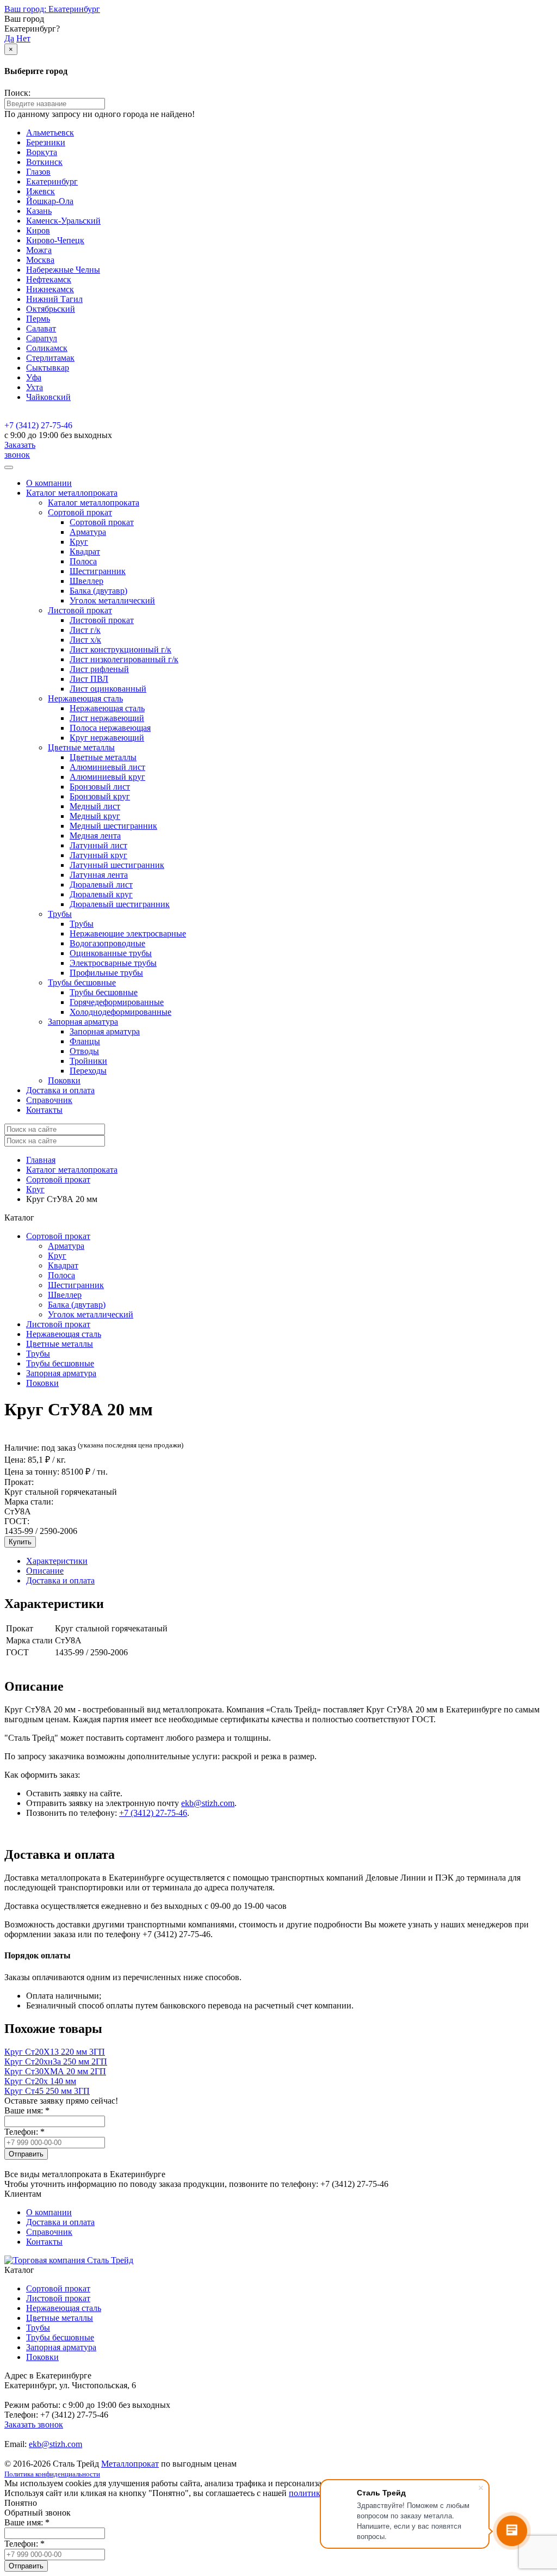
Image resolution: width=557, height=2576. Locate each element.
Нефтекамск (49, 279)
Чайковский (48, 397)
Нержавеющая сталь (107, 708)
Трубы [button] (60, 914)
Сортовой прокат (102, 522)
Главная (41, 1160)
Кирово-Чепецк (55, 240)
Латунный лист (98, 845)
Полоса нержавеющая (110, 728)
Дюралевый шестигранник (120, 904)
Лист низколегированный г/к (124, 659)
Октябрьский (51, 309)
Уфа (34, 377)
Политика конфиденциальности (52, 2474)
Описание (45, 1571)
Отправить (26, 2154)
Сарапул (42, 338)
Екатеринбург (52, 181)
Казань (39, 211)
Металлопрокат (130, 2464)
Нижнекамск (50, 289)
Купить (20, 1542)
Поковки (64, 1080)
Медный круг (95, 816)
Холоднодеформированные (120, 1012)
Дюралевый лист (101, 885)
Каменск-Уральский (63, 221)
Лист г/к (85, 630)
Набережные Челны (63, 270)
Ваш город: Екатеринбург (52, 9)
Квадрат (85, 551)
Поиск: (17, 93)
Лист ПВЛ (89, 679)
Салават (41, 328)
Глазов (38, 172)
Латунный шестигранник (117, 865)
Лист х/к (85, 640)
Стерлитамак (50, 358)
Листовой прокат (102, 620)
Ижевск (41, 191)
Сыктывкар (48, 368)
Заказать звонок (20, 450)
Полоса (83, 561)
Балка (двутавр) (98, 591)
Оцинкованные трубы (111, 953)
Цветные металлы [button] (81, 747)
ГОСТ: (17, 1521)
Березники (46, 142)
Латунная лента (99, 875)
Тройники (88, 1061)
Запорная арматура (105, 1031)
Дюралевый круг (101, 894)
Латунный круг (98, 855)
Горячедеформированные (117, 1002)
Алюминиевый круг (107, 777)
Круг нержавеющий (107, 738)
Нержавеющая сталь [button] (85, 698)
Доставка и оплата (60, 1090)
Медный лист (95, 806)
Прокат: (19, 1482)
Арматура (88, 532)
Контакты (44, 1110)
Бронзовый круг (100, 796)
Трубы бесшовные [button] (82, 982)
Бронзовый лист (100, 787)
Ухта (35, 387)
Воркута (42, 152)
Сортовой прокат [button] (80, 512)
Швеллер (86, 581)
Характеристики (57, 1561)
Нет (23, 38)
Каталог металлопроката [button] (72, 493)
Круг (79, 542)
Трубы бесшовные (104, 992)
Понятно (21, 2503)
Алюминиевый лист (107, 767)
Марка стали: (29, 1502)
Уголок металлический (112, 600)
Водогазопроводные (107, 943)
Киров (38, 230)
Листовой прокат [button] (80, 610)
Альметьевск (50, 133)
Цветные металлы (103, 757)
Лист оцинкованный (108, 689)
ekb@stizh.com (208, 1803)
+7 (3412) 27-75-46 (38, 425)
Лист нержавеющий (107, 718)
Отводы (84, 1051)
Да (9, 38)
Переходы (88, 1071)
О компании (49, 483)
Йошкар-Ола (50, 201)
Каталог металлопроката (94, 503)
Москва (40, 260)
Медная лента (95, 836)
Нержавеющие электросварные (128, 933)
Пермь (38, 319)
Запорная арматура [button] (83, 1022)
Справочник (49, 1100)
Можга (39, 250)
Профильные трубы (106, 973)
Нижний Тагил (54, 299)
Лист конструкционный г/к (120, 649)
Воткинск (44, 162)
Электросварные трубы (113, 963)
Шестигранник (98, 571)
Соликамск (47, 348)
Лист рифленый (99, 669)
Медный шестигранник (113, 826)
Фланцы (85, 1041)
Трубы (82, 924)
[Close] (9, 467)
